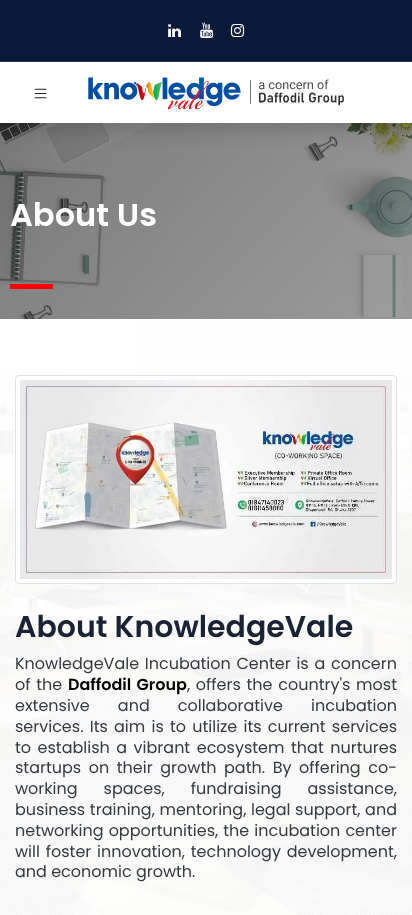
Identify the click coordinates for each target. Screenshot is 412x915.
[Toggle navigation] (40, 93)
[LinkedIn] (174, 30)
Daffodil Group (127, 684)
